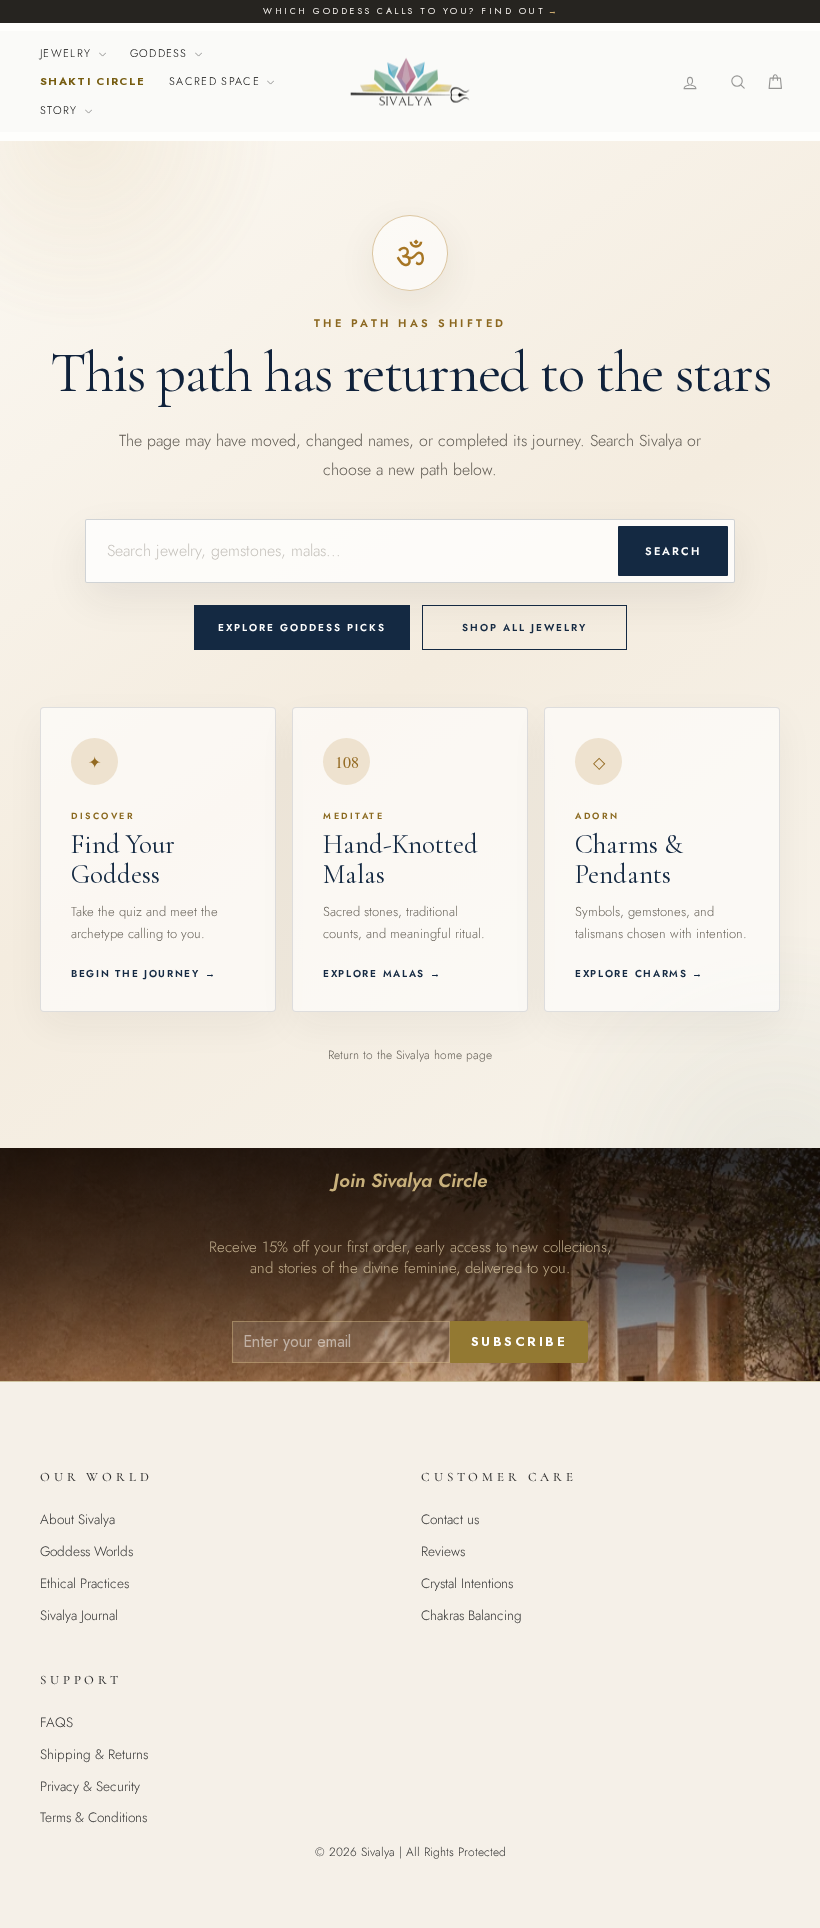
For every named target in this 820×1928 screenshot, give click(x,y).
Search (673, 551)
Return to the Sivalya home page (410, 1055)
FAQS (56, 1722)
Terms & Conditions (93, 1817)
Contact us (450, 1519)
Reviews (443, 1551)
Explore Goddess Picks (302, 627)
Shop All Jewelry (524, 627)
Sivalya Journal (79, 1615)
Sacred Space (216, 81)
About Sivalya (77, 1519)
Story (61, 110)
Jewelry (68, 53)
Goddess (161, 53)
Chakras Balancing (471, 1615)
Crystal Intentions (467, 1583)
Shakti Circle (92, 81)
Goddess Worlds (86, 1551)
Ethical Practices (84, 1583)
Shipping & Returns (94, 1754)
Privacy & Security (90, 1786)
